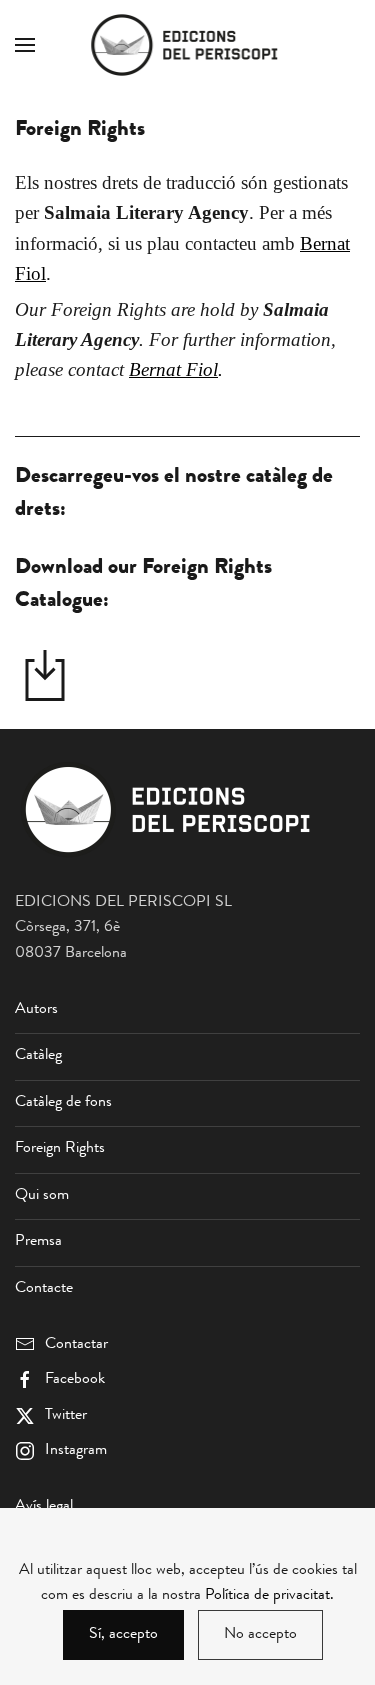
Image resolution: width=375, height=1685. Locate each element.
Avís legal (44, 1507)
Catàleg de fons (63, 1103)
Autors (36, 1010)
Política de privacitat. (269, 1596)
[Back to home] (188, 45)
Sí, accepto (123, 1635)
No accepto (260, 1635)
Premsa (38, 1242)
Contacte (44, 1289)
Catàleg (38, 1056)
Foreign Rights (60, 1149)
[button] (25, 45)
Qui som (42, 1196)
